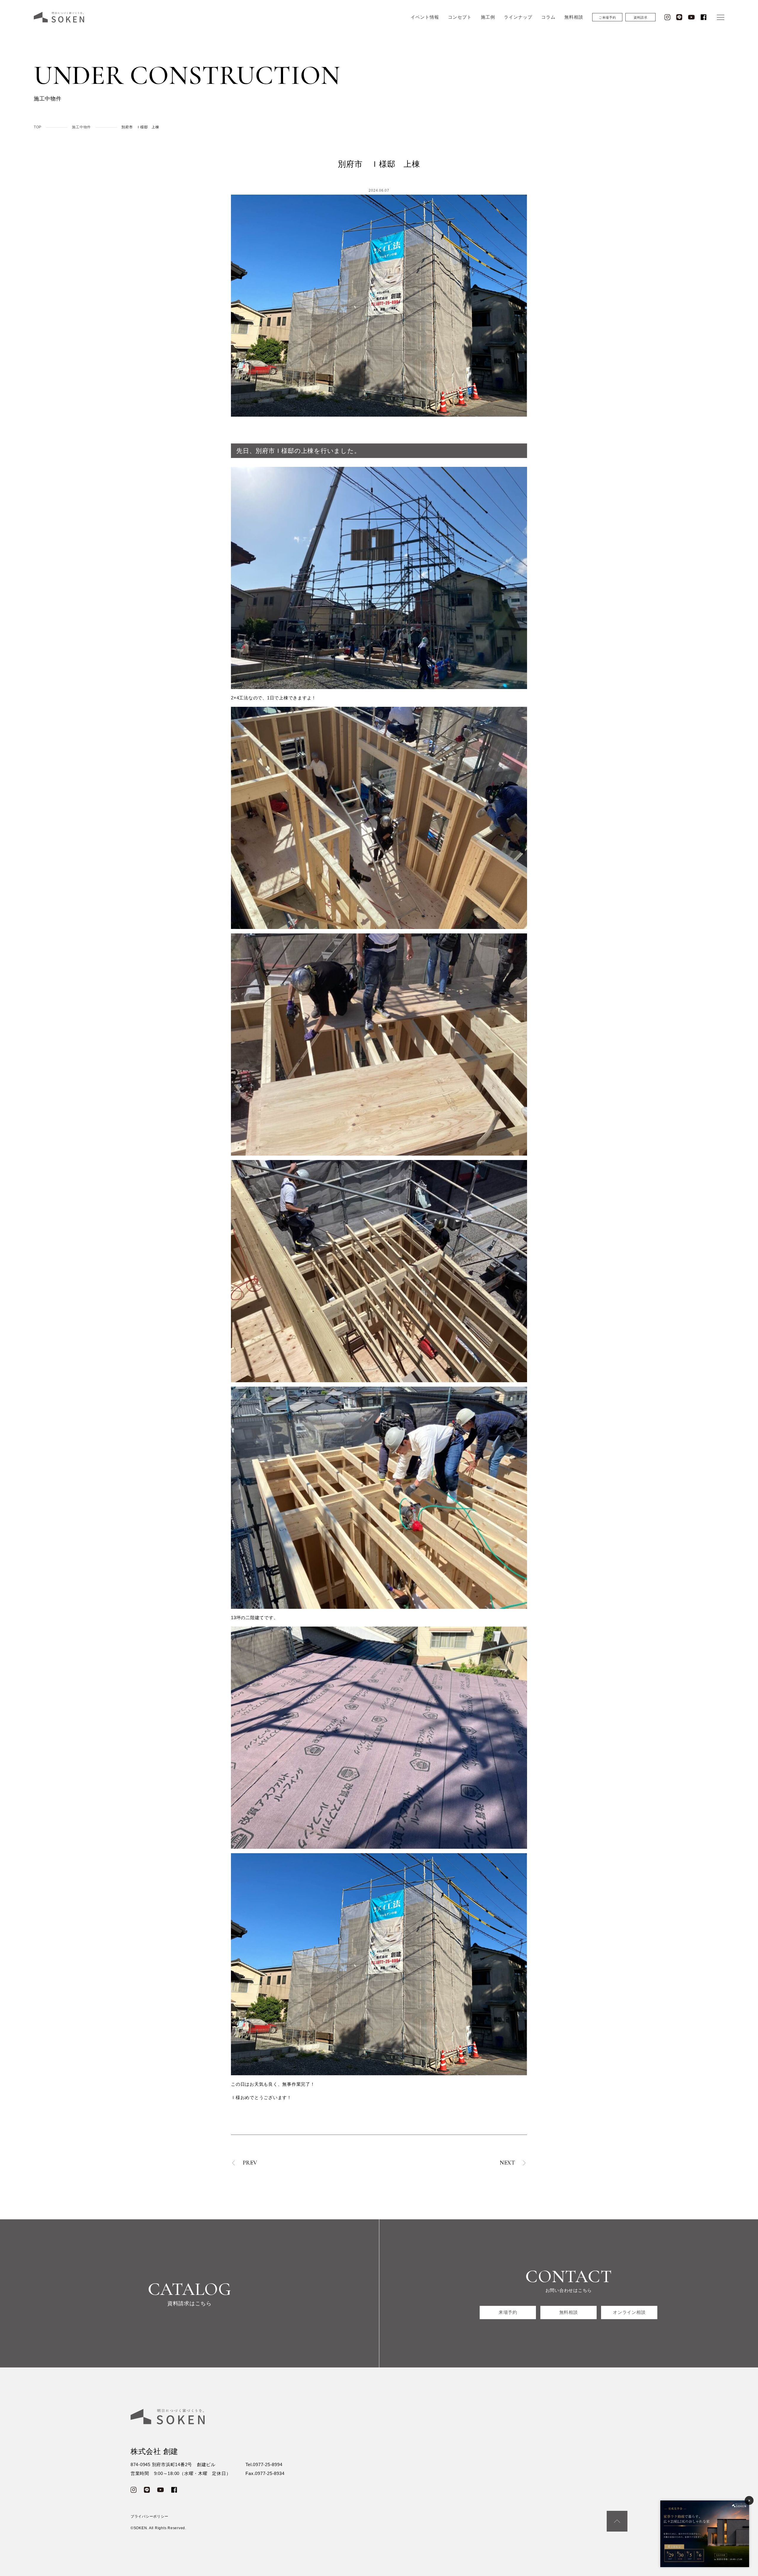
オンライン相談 (629, 2312)
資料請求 (641, 17)
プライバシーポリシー (150, 2516)
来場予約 (508, 2312)
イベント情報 (425, 17)
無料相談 (574, 17)
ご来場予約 (607, 17)
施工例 (488, 17)
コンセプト (460, 17)
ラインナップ (518, 17)
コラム (548, 17)
